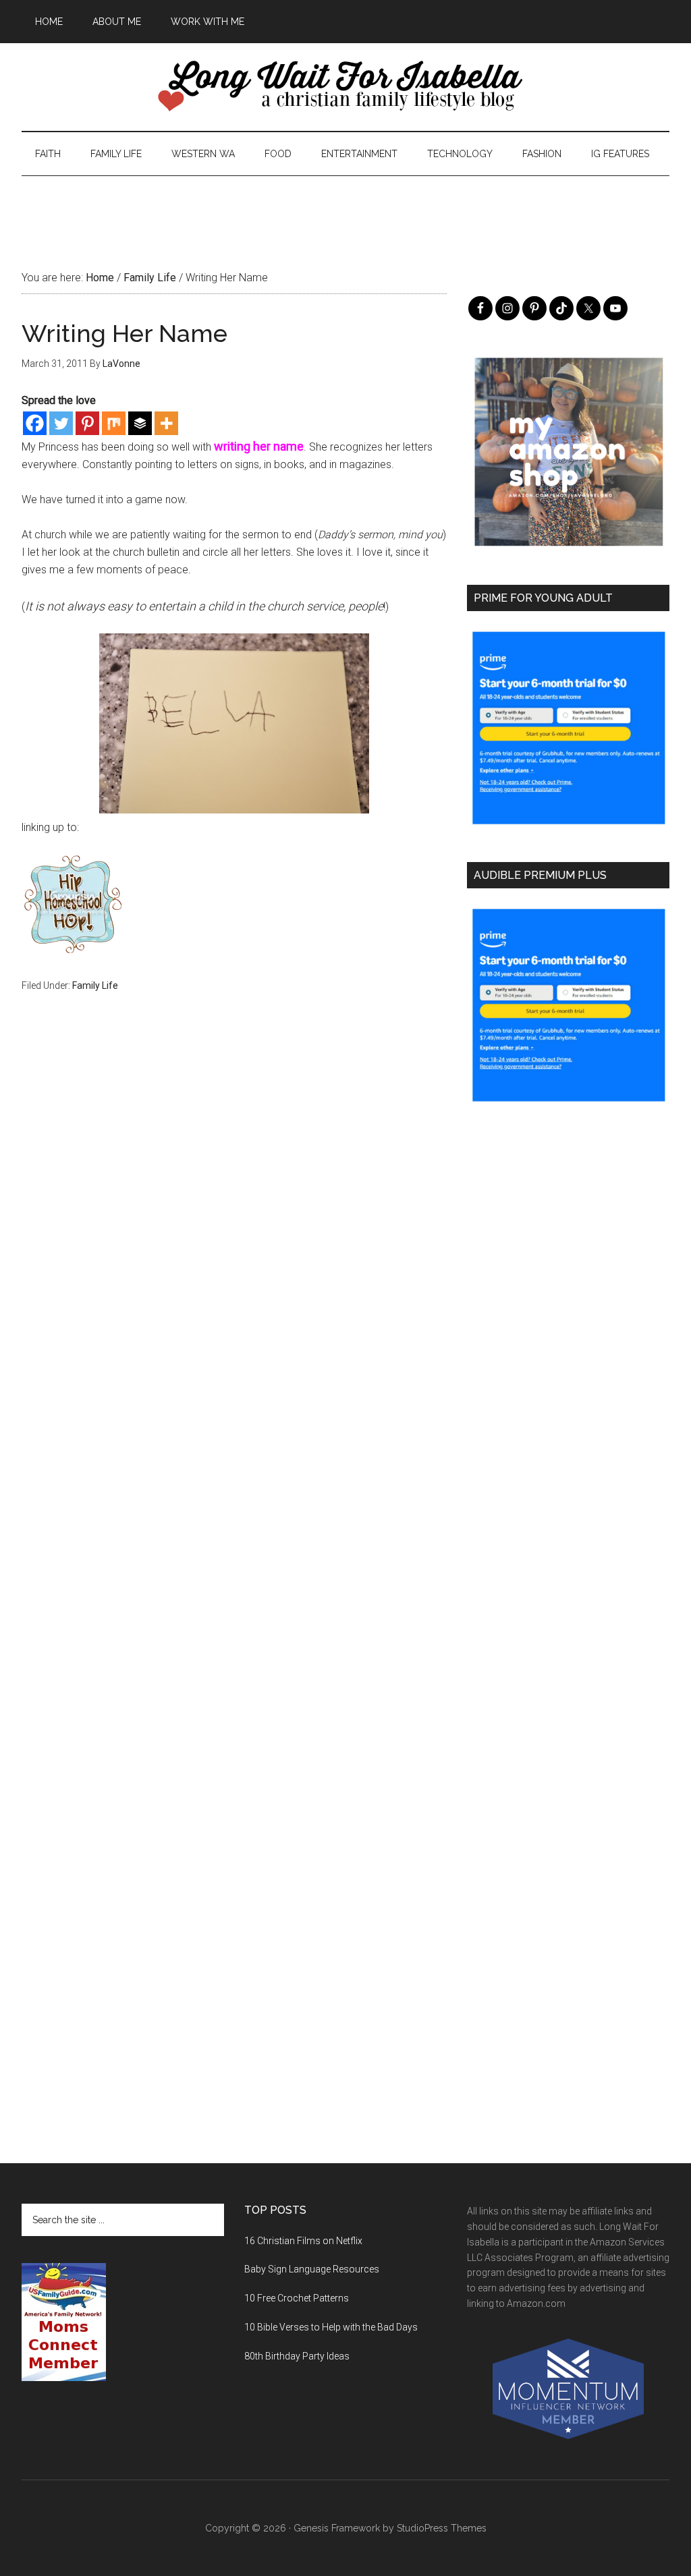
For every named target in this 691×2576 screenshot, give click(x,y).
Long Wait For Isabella (345, 87)
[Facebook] (35, 423)
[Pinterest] (87, 423)
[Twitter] (61, 423)
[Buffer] (140, 423)
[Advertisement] (345, 206)
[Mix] (114, 423)
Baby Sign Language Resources (312, 2269)
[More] (166, 423)
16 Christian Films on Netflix (303, 2241)
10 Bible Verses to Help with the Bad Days (331, 2327)
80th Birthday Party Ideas (297, 2356)
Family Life (95, 985)
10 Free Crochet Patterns (297, 2298)
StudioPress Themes (442, 2528)
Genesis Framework (337, 2528)
